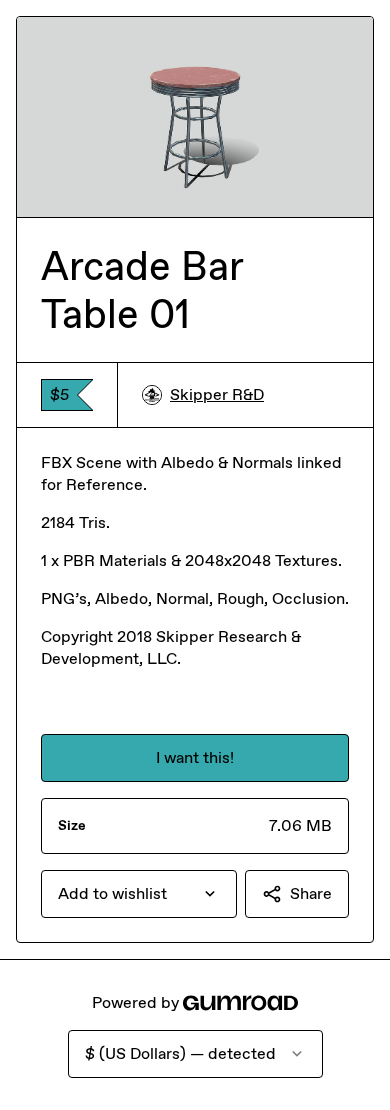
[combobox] (139, 894)
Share (311, 893)
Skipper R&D (217, 394)
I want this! (195, 757)
